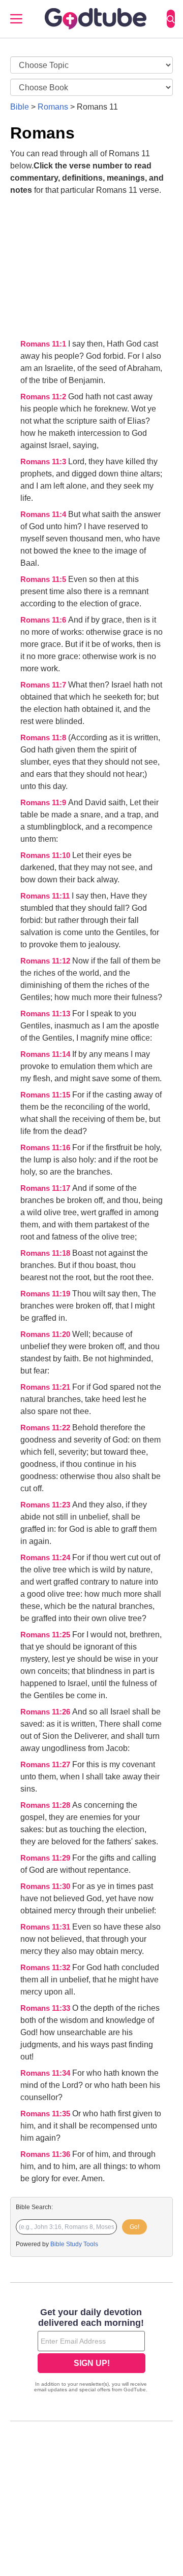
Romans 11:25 (46, 1635)
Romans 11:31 (46, 1927)
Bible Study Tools (74, 2244)
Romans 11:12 (46, 961)
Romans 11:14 (46, 1054)
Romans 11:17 (46, 1188)
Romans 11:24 (46, 1558)
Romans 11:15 (46, 1095)
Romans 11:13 (46, 1014)
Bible (20, 107)
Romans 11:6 (44, 620)
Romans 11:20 (46, 1334)
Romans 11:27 (46, 1765)
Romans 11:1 (44, 344)
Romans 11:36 (46, 2154)
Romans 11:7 (44, 685)
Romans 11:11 (46, 896)
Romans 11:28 (46, 1805)
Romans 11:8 (44, 738)
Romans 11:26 (46, 1712)
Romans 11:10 (46, 855)
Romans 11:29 (46, 1858)
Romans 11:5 (44, 579)
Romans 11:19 (46, 1294)
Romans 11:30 (46, 1886)
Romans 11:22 (46, 1428)
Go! (134, 2227)
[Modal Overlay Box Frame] (91, 2351)
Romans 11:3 (44, 462)
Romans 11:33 (46, 2008)
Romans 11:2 (44, 397)
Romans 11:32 (46, 1968)
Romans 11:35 (46, 2114)
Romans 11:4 (44, 514)
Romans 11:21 (46, 1387)
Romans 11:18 (46, 1253)
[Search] (171, 19)
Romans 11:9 (44, 803)
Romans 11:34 (46, 2073)
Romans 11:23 (46, 1505)
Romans (53, 107)
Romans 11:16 (46, 1148)
